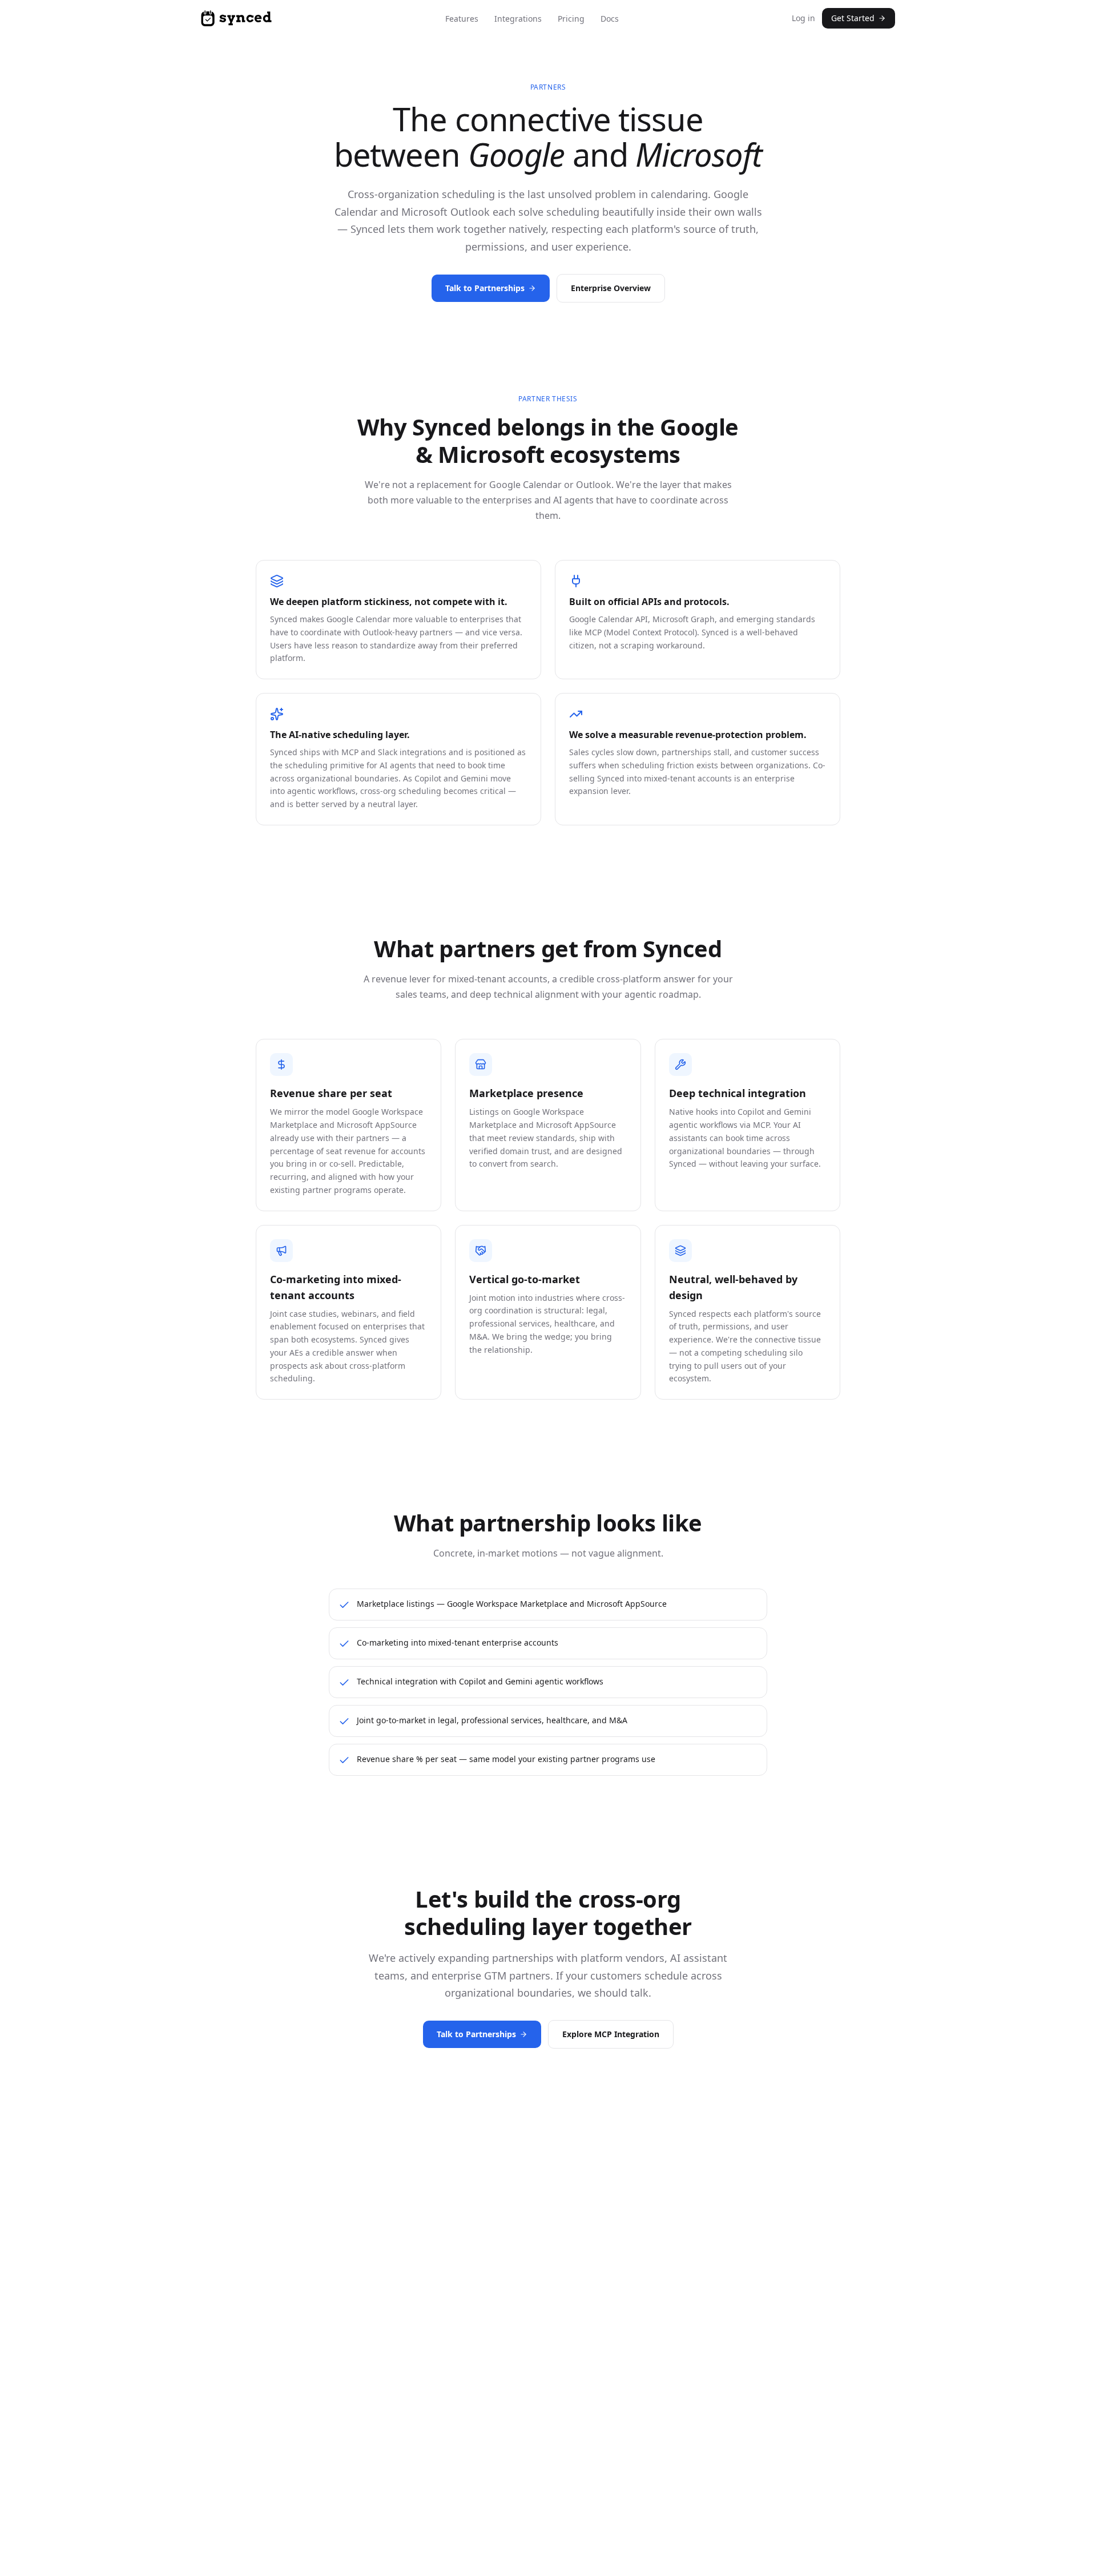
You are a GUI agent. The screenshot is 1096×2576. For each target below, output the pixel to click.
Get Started (853, 18)
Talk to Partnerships (485, 288)
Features (462, 19)
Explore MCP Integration (611, 2034)
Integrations (518, 19)
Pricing (571, 19)
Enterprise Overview (611, 288)
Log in (803, 18)
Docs (610, 19)
